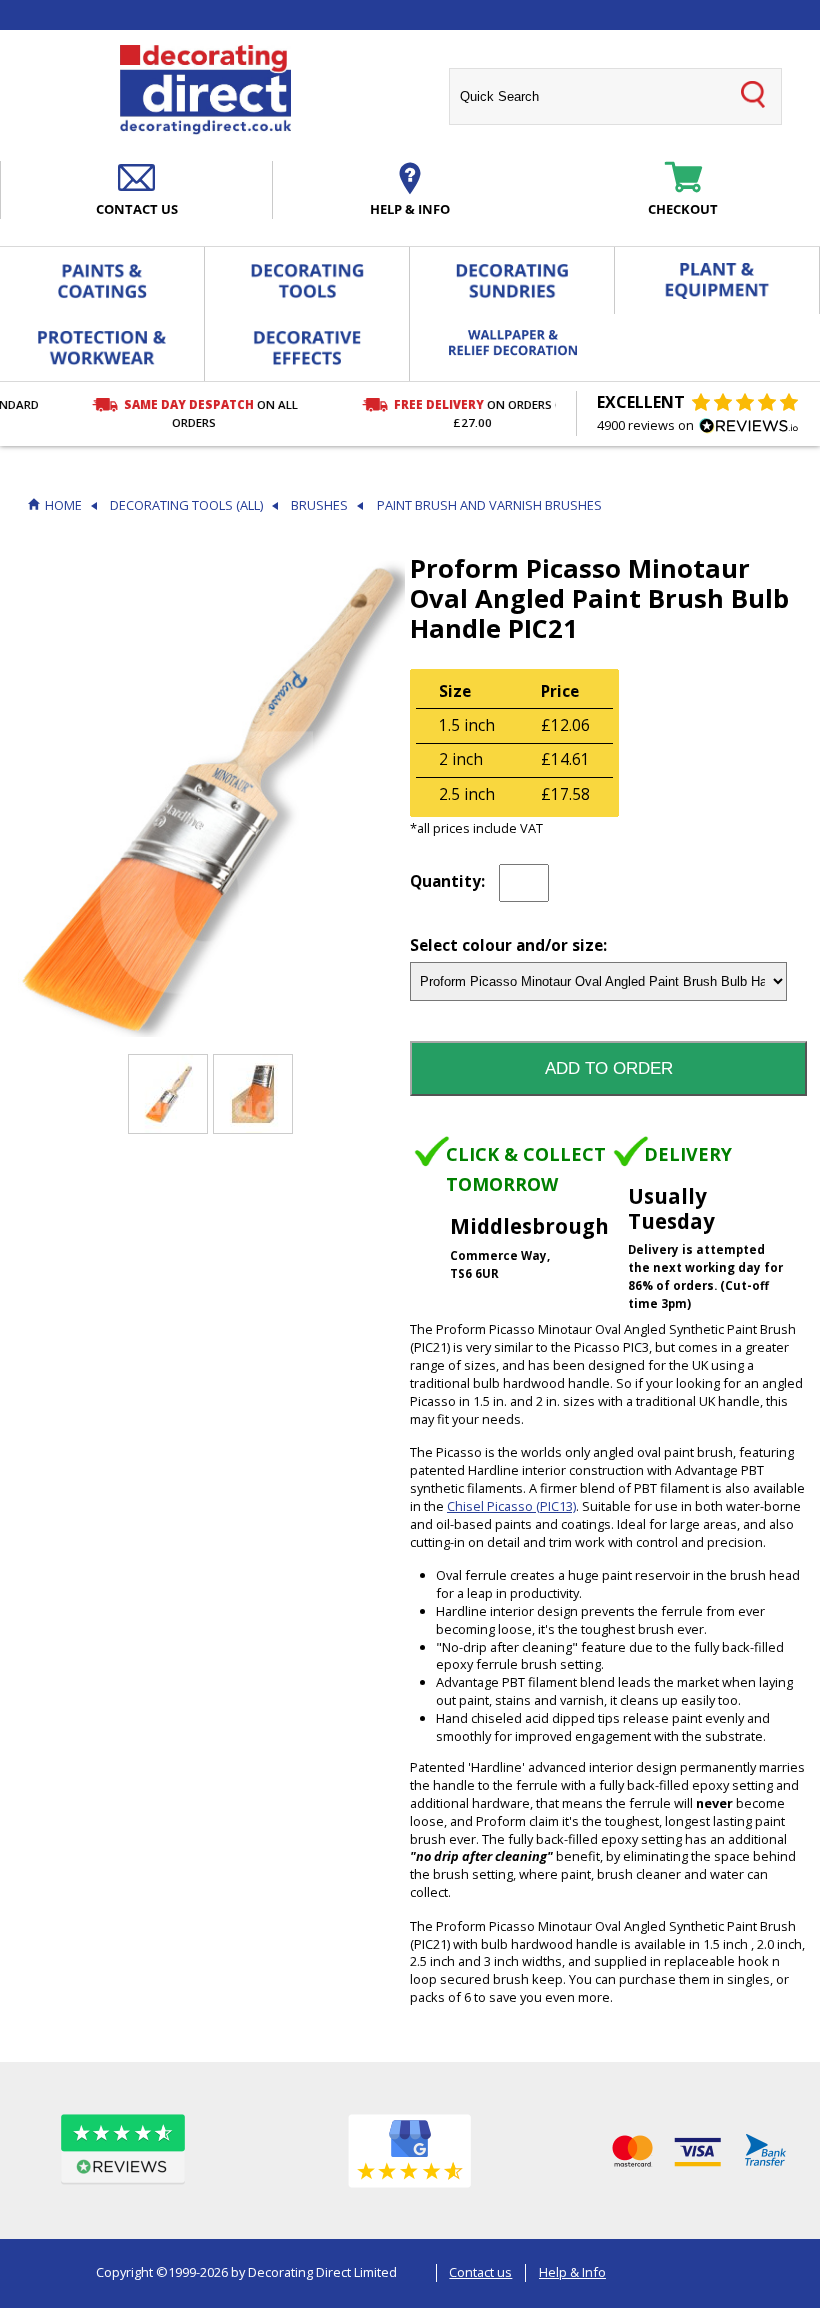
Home (63, 505)
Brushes (319, 505)
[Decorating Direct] (205, 90)
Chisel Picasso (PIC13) (511, 1506)
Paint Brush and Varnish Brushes (489, 505)
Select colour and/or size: (508, 946)
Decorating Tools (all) (186, 505)
